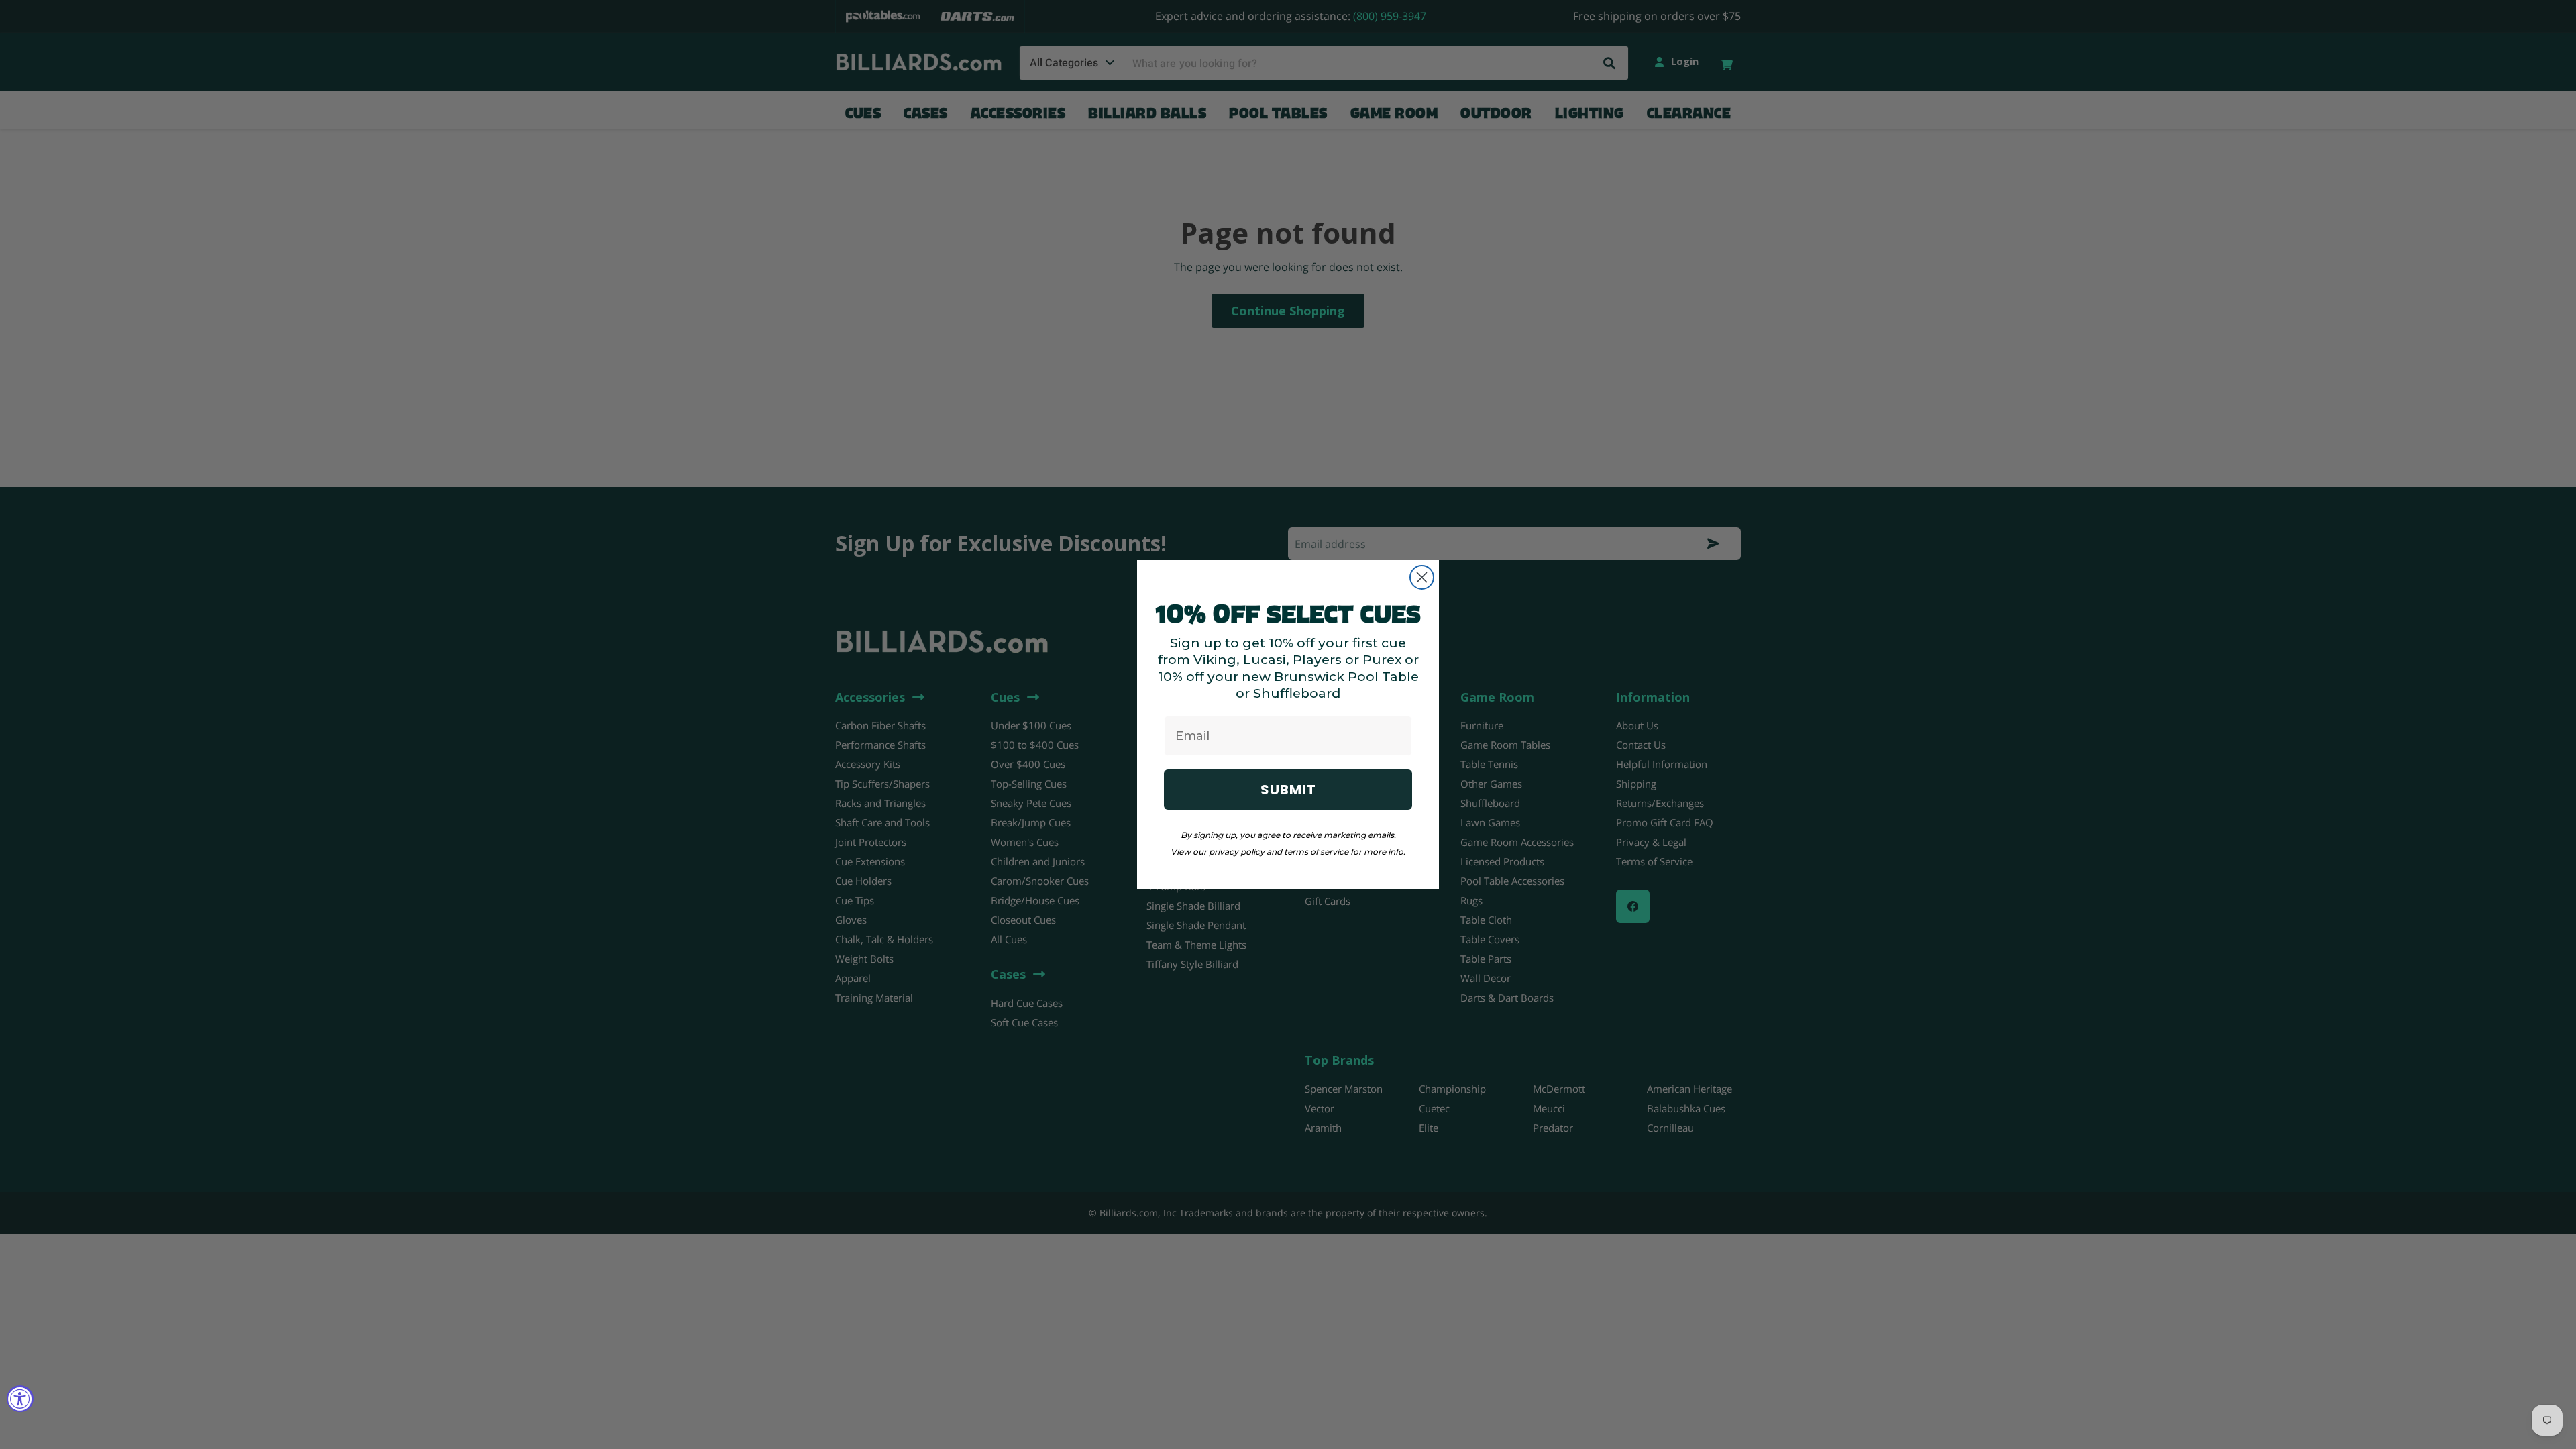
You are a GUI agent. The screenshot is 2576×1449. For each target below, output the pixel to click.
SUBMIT (1288, 790)
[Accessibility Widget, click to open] (20, 1399)
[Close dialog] (1422, 577)
